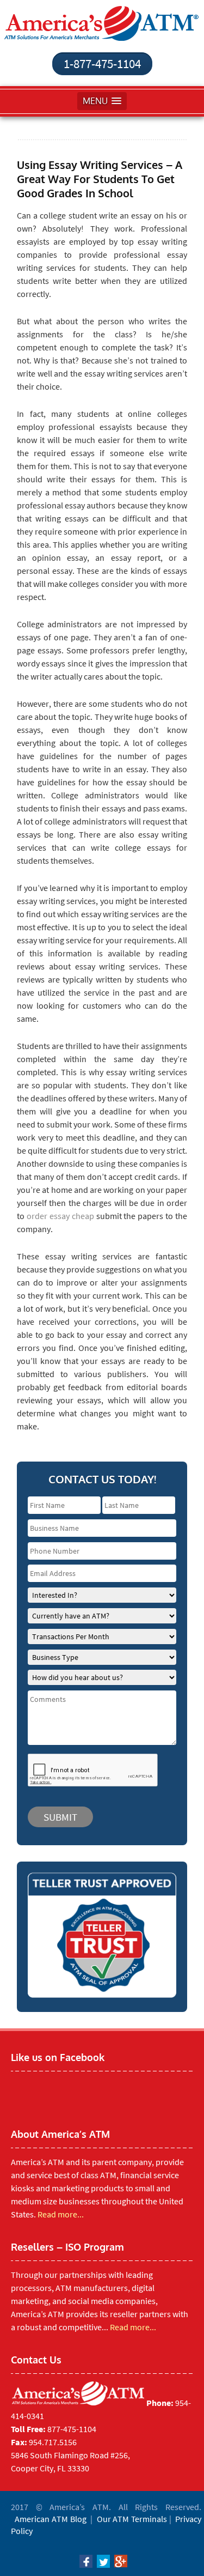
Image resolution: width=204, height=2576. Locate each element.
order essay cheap (60, 1216)
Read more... (61, 2214)
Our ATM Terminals (132, 2519)
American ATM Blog (50, 2519)
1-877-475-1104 (102, 63)
